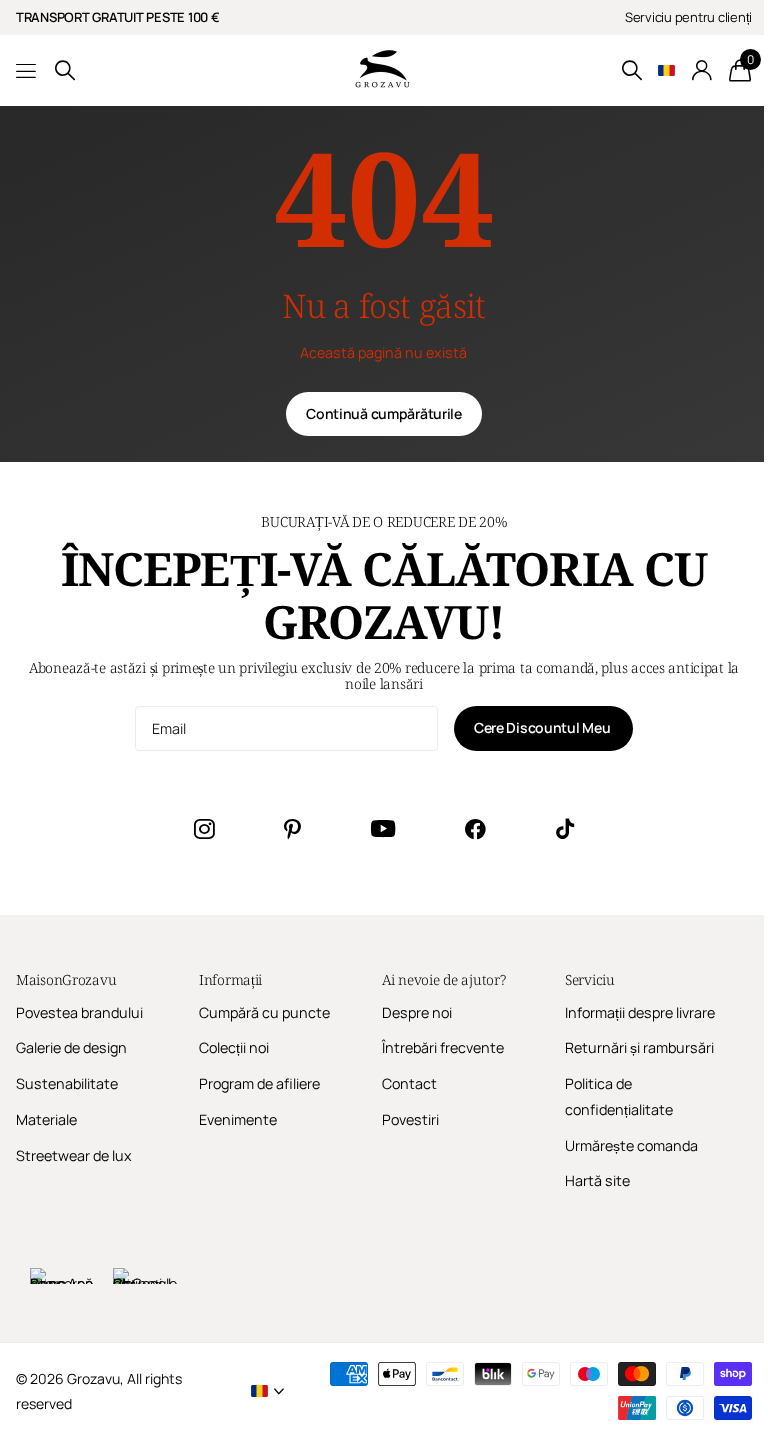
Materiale (46, 1119)
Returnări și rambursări (639, 1047)
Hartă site (597, 1180)
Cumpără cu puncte (264, 1012)
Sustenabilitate (67, 1083)
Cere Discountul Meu (543, 727)
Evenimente (238, 1119)
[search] (65, 70)
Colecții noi (234, 1047)
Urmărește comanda (631, 1145)
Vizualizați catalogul (27, 70)
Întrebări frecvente (443, 1047)
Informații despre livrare (640, 1012)
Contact (409, 1083)
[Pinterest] (292, 829)
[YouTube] (383, 828)
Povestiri (410, 1119)
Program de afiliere (259, 1083)
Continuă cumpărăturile (384, 413)
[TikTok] (565, 829)
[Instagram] (204, 829)
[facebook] (475, 829)
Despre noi (417, 1012)
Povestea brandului (79, 1012)
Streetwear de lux (74, 1155)
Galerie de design (71, 1047)
